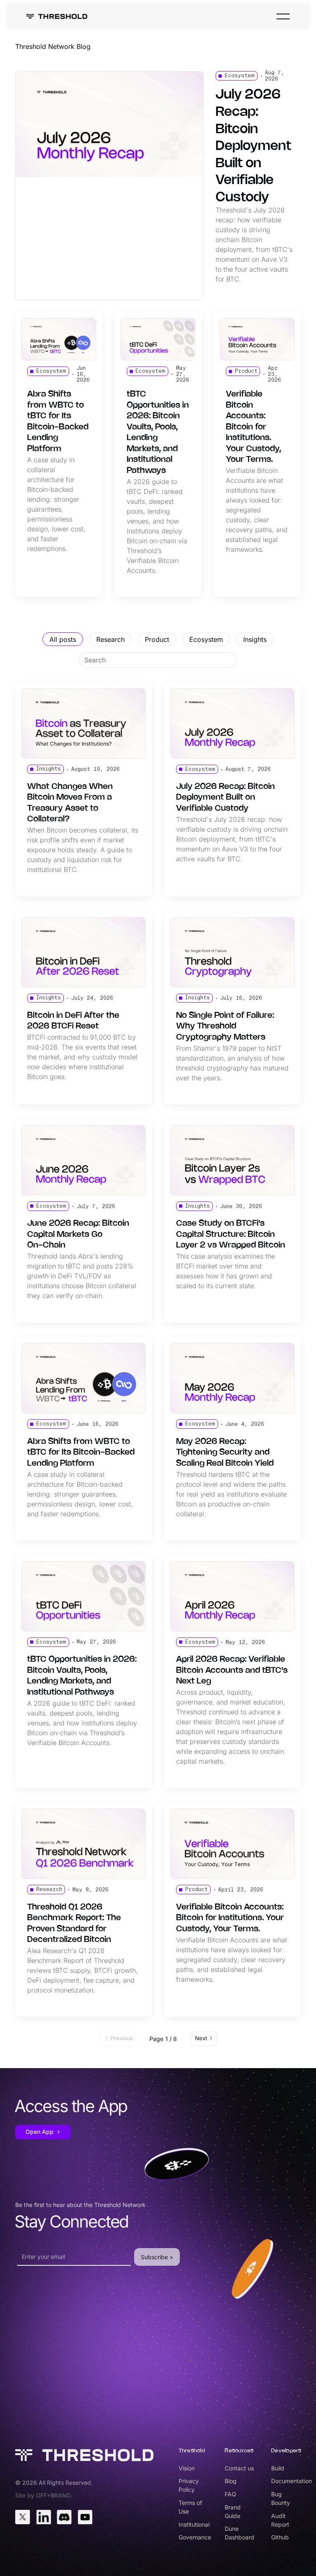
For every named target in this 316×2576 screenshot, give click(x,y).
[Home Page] (57, 16)
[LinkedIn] (44, 2517)
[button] (283, 16)
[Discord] (64, 2517)
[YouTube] (85, 2517)
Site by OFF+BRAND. (44, 2495)
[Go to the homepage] (84, 2455)
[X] (23, 2517)
